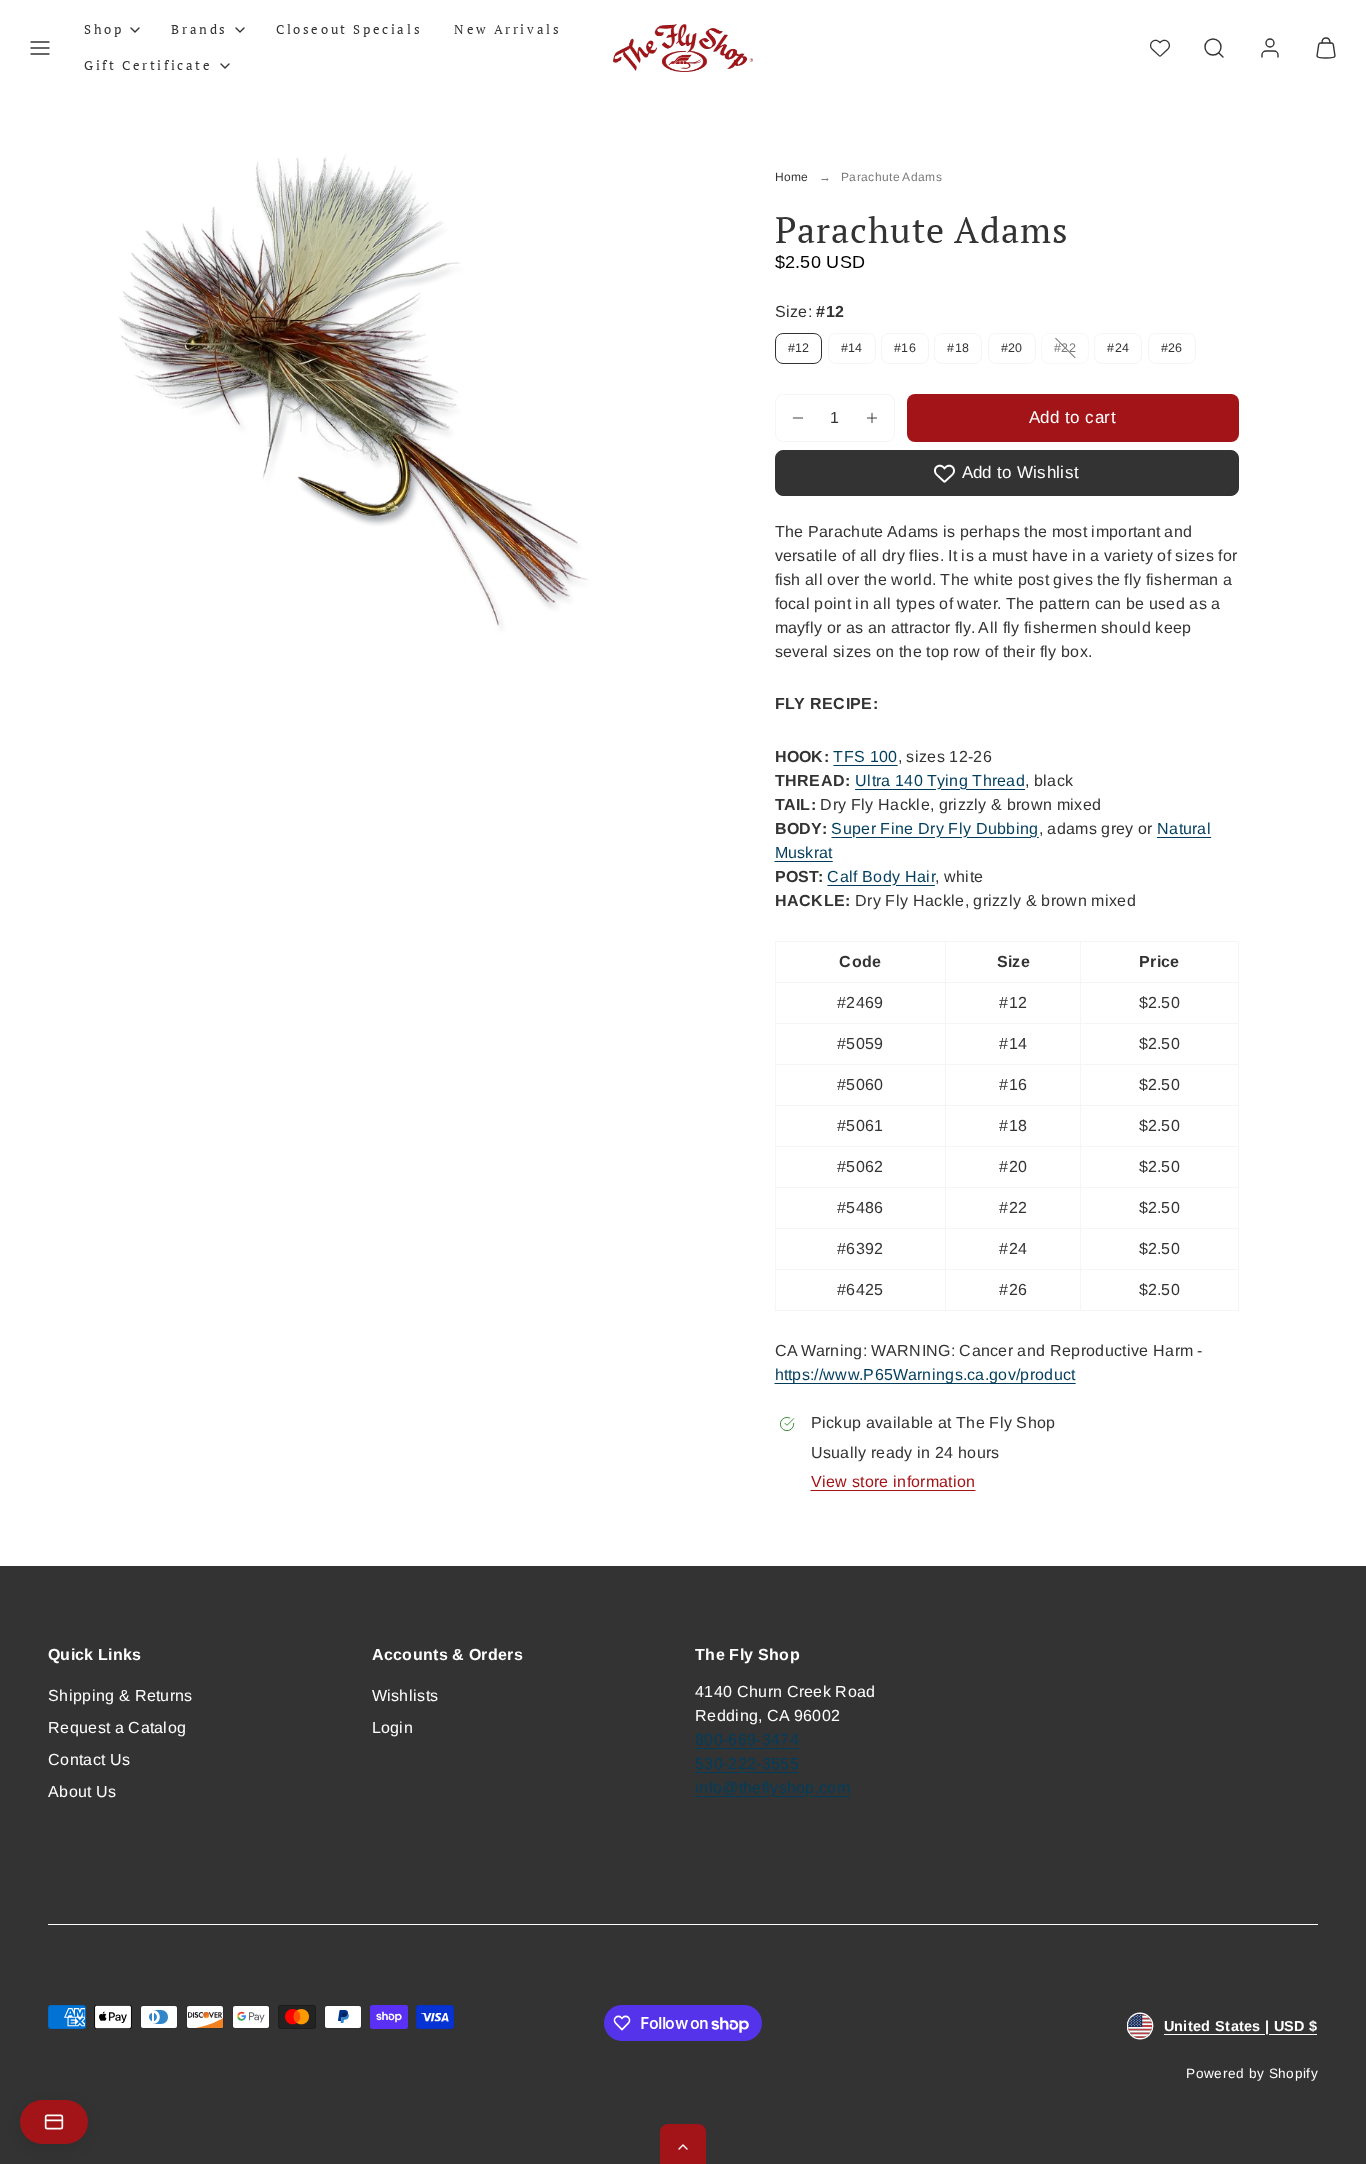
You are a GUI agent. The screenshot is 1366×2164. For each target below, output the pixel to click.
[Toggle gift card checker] (54, 2122)
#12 (799, 348)
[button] (40, 48)
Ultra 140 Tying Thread (940, 780)
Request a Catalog (117, 1727)
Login (393, 1727)
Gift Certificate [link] (148, 65)
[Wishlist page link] (1160, 48)
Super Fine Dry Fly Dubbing (934, 828)
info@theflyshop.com (772, 1787)
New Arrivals (507, 29)
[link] (1270, 48)
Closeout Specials (349, 29)
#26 (1172, 348)
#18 (958, 348)
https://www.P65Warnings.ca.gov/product (925, 1374)
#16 (905, 348)
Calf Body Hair (880, 876)
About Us (82, 1791)
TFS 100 (865, 756)
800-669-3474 (747, 1739)
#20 (1012, 348)
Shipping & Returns (120, 1695)
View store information (893, 1481)
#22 (1071, 351)
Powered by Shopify (1252, 2073)
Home (792, 177)
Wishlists (405, 1695)
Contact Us (89, 1759)
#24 (1118, 348)
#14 (852, 348)
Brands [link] (199, 29)
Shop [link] (103, 29)
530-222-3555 (747, 1763)
